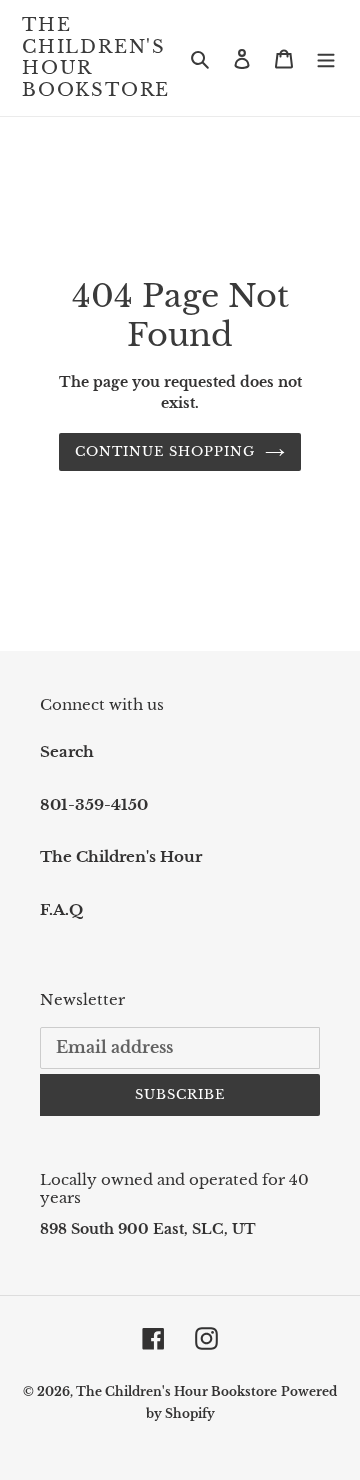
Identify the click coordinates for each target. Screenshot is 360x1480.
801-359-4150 (94, 804)
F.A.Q (61, 909)
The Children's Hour (121, 856)
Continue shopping (165, 451)
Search (67, 751)
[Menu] (326, 58)
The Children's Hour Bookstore (96, 58)
